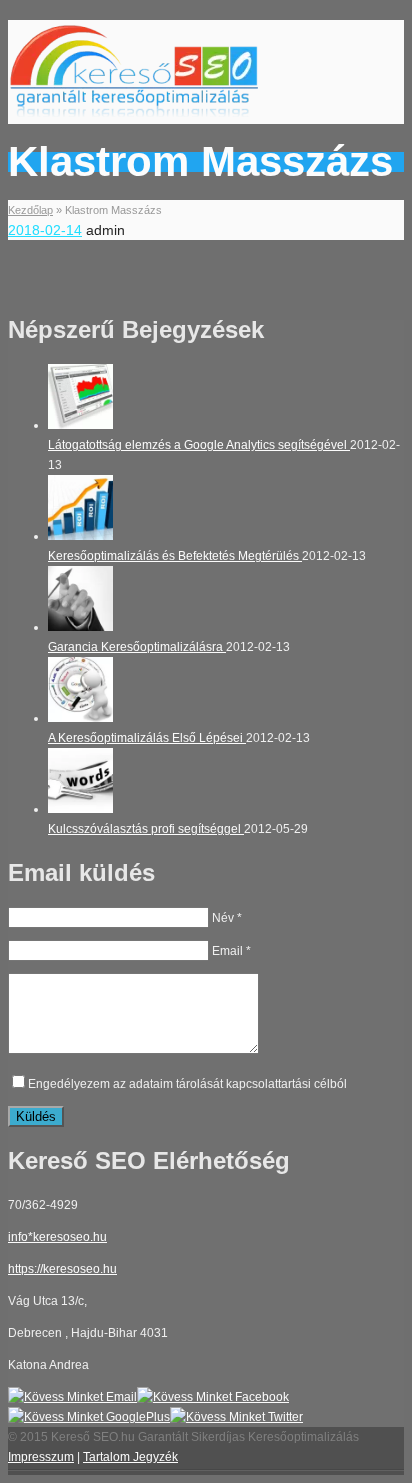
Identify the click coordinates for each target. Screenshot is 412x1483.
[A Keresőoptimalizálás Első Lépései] (80, 718)
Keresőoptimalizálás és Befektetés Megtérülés (175, 556)
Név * (227, 918)
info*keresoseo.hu (57, 1237)
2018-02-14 (45, 230)
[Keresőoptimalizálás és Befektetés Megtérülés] (80, 536)
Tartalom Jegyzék (130, 1457)
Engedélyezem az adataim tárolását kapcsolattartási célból (187, 1084)
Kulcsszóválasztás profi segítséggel (146, 829)
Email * (231, 951)
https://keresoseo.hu (62, 1269)
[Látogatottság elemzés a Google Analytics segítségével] (80, 425)
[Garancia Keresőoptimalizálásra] (80, 627)
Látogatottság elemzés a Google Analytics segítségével (199, 445)
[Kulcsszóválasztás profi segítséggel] (80, 809)
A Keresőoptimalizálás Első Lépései (147, 738)
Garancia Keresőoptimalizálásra (137, 647)
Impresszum (41, 1457)
